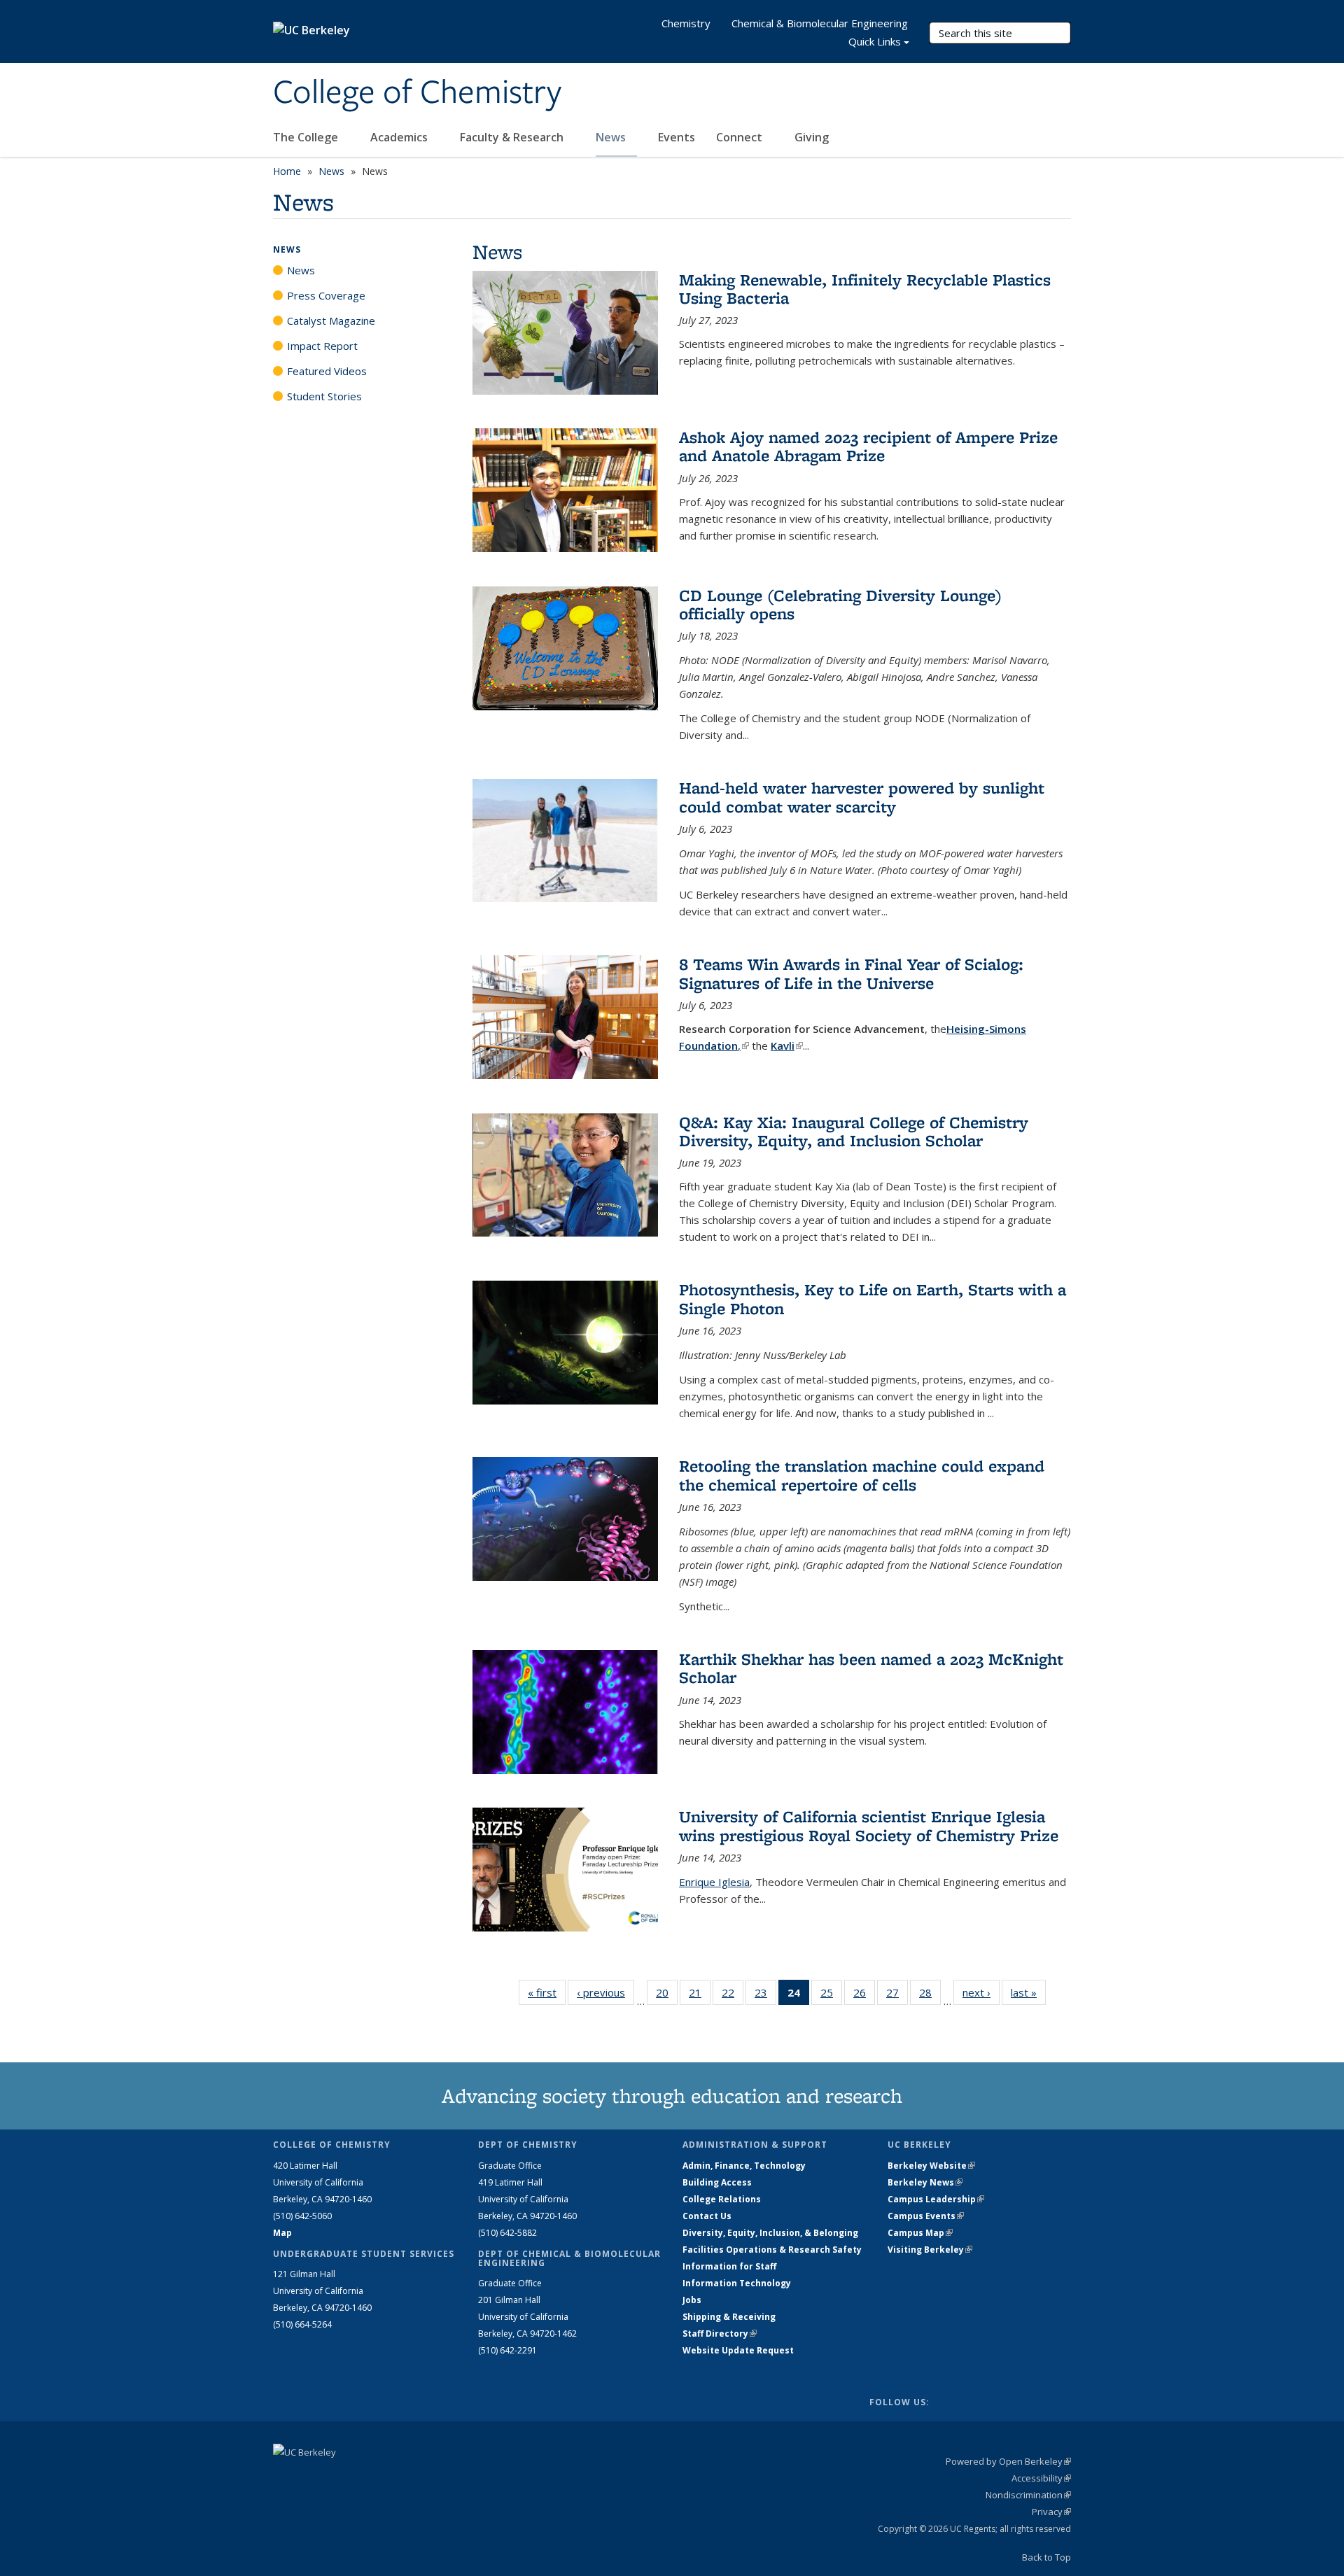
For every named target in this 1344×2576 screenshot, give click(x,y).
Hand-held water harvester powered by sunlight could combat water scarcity (862, 797)
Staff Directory (720, 2334)
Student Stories (324, 396)
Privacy (1051, 2512)
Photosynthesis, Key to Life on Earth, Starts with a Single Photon (873, 1298)
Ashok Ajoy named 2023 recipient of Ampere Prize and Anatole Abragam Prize (868, 446)
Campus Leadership (936, 2199)
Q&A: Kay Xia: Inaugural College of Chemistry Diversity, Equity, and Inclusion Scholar (854, 1131)
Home (287, 171)
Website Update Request (738, 2350)
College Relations (722, 2199)
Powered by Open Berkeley (1008, 2461)
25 (831, 1996)
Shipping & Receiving (729, 2317)
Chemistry (686, 23)
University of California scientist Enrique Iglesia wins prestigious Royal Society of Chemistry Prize (869, 1825)
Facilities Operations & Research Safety (772, 2250)
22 (733, 1996)
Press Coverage (326, 295)
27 (897, 1996)
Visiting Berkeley (930, 2250)
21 (700, 1996)
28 (930, 1996)
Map (282, 2233)
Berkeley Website (931, 2166)
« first (547, 1992)
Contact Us (707, 2216)
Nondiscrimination (1028, 2495)
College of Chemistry (417, 93)
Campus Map (920, 2233)
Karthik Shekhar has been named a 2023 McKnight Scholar (871, 1668)
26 (864, 1996)
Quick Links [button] (875, 41)
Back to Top (1046, 2557)
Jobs (692, 2300)
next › (981, 1992)
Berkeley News (925, 2182)
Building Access (717, 2182)
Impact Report (322, 346)
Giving (812, 137)
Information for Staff (729, 2266)
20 (667, 1996)
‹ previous (605, 1992)
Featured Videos (327, 371)
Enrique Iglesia (714, 1882)
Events (677, 137)
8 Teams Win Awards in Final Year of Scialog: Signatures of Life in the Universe (851, 973)
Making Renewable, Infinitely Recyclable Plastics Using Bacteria (865, 289)
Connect (741, 137)
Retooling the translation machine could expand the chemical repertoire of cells (862, 1475)
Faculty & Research (513, 137)
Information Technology (737, 2283)
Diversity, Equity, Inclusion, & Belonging (770, 2233)
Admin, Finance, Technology (744, 2166)
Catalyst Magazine (331, 321)
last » (1028, 1992)
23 (765, 1996)
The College (307, 137)
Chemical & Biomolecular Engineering (820, 23)
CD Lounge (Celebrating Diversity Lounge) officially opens (840, 604)
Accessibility (1041, 2478)
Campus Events (926, 2216)
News (612, 137)
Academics (400, 137)
